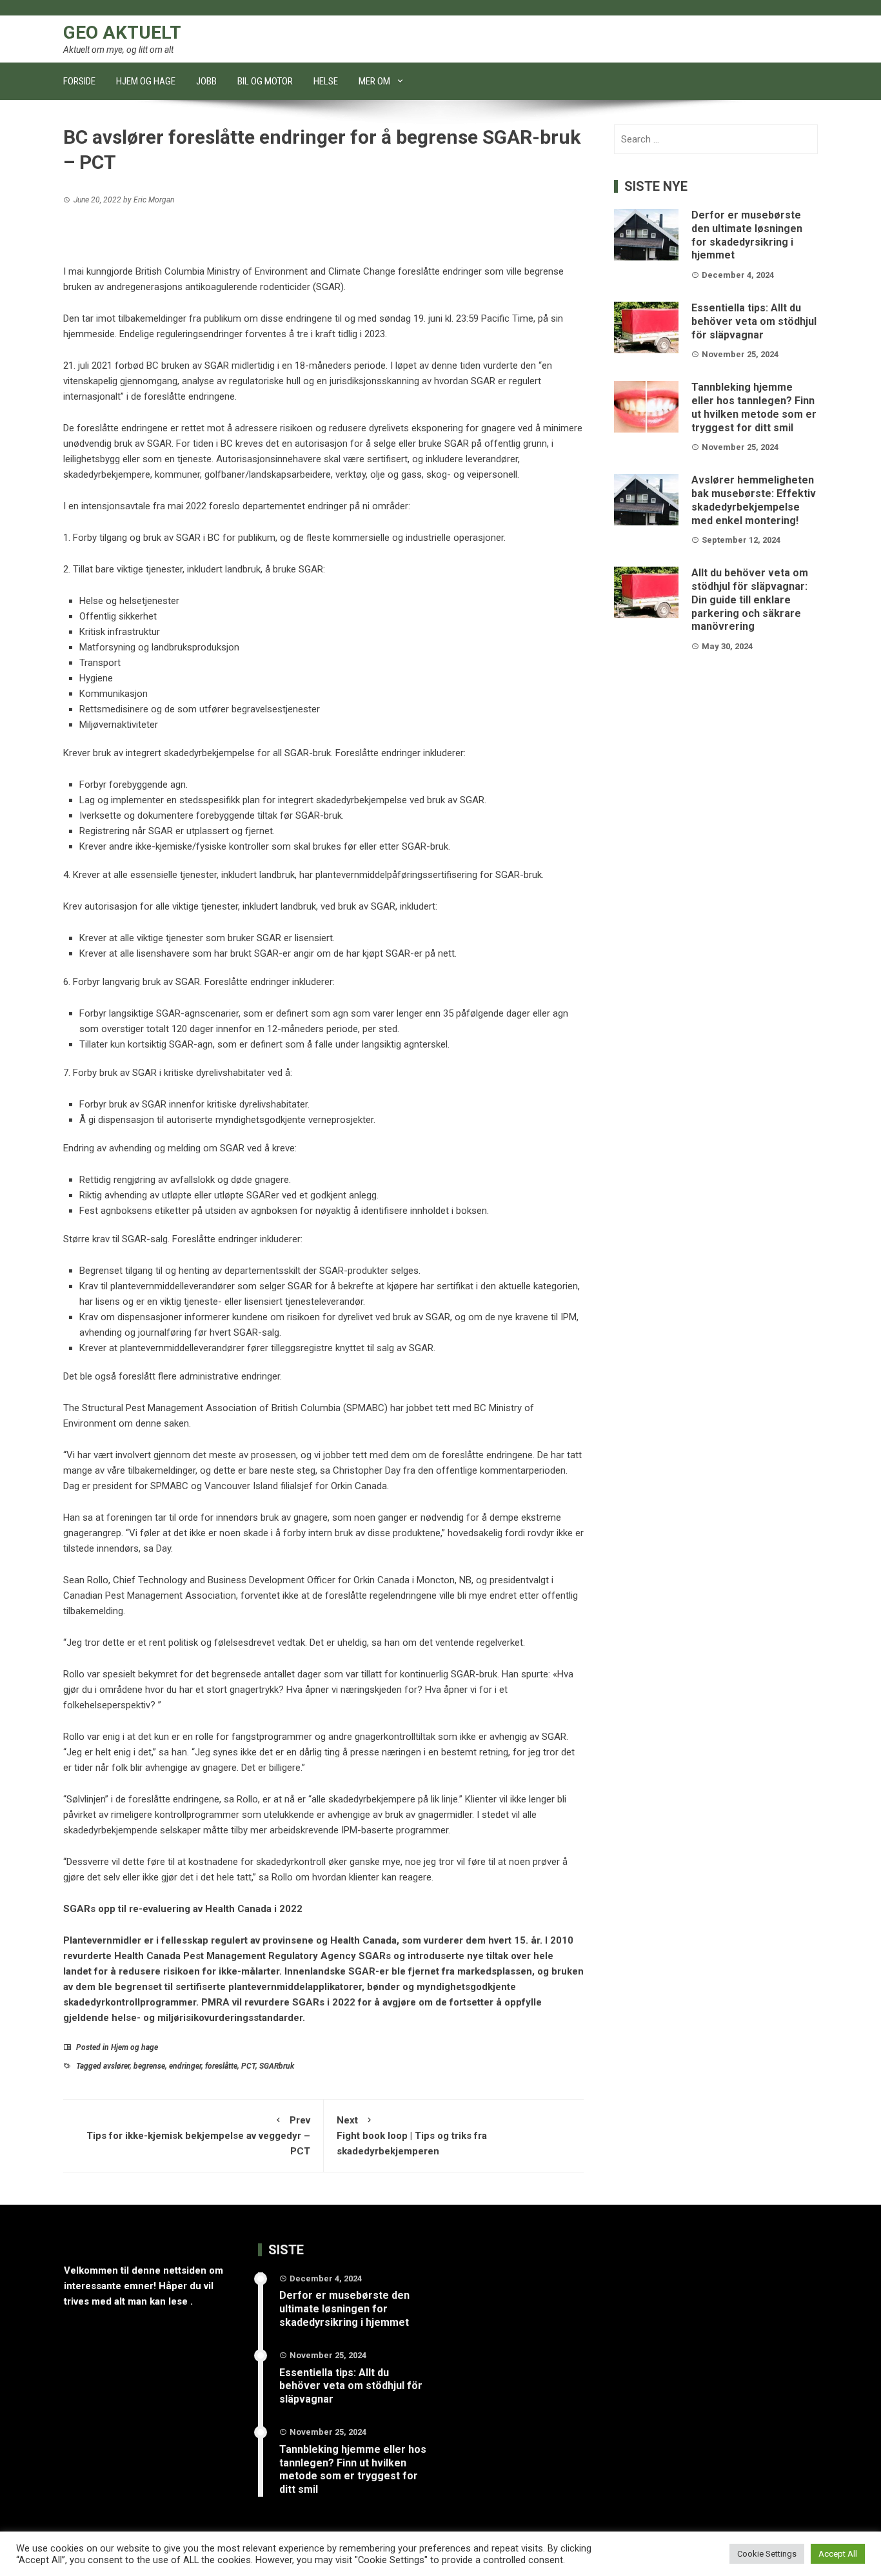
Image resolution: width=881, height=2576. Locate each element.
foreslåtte (221, 2066)
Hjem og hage (146, 81)
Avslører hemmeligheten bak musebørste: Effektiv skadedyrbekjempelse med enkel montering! (754, 500)
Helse (326, 81)
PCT (248, 2066)
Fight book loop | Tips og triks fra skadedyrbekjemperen (412, 2136)
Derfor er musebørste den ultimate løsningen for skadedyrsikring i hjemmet (747, 235)
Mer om (374, 81)
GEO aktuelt (122, 33)
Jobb (206, 81)
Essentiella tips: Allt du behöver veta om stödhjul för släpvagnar (754, 321)
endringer (185, 2066)
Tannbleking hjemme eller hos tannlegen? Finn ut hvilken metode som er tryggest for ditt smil (754, 407)
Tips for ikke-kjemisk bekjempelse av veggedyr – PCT (198, 2136)
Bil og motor (265, 81)
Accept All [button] (838, 2554)
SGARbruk (277, 2066)
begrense (149, 2066)
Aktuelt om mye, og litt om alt (118, 50)
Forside (79, 81)
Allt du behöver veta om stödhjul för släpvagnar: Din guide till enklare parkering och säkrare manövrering (750, 600)
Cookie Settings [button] (767, 2554)
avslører (116, 2066)
